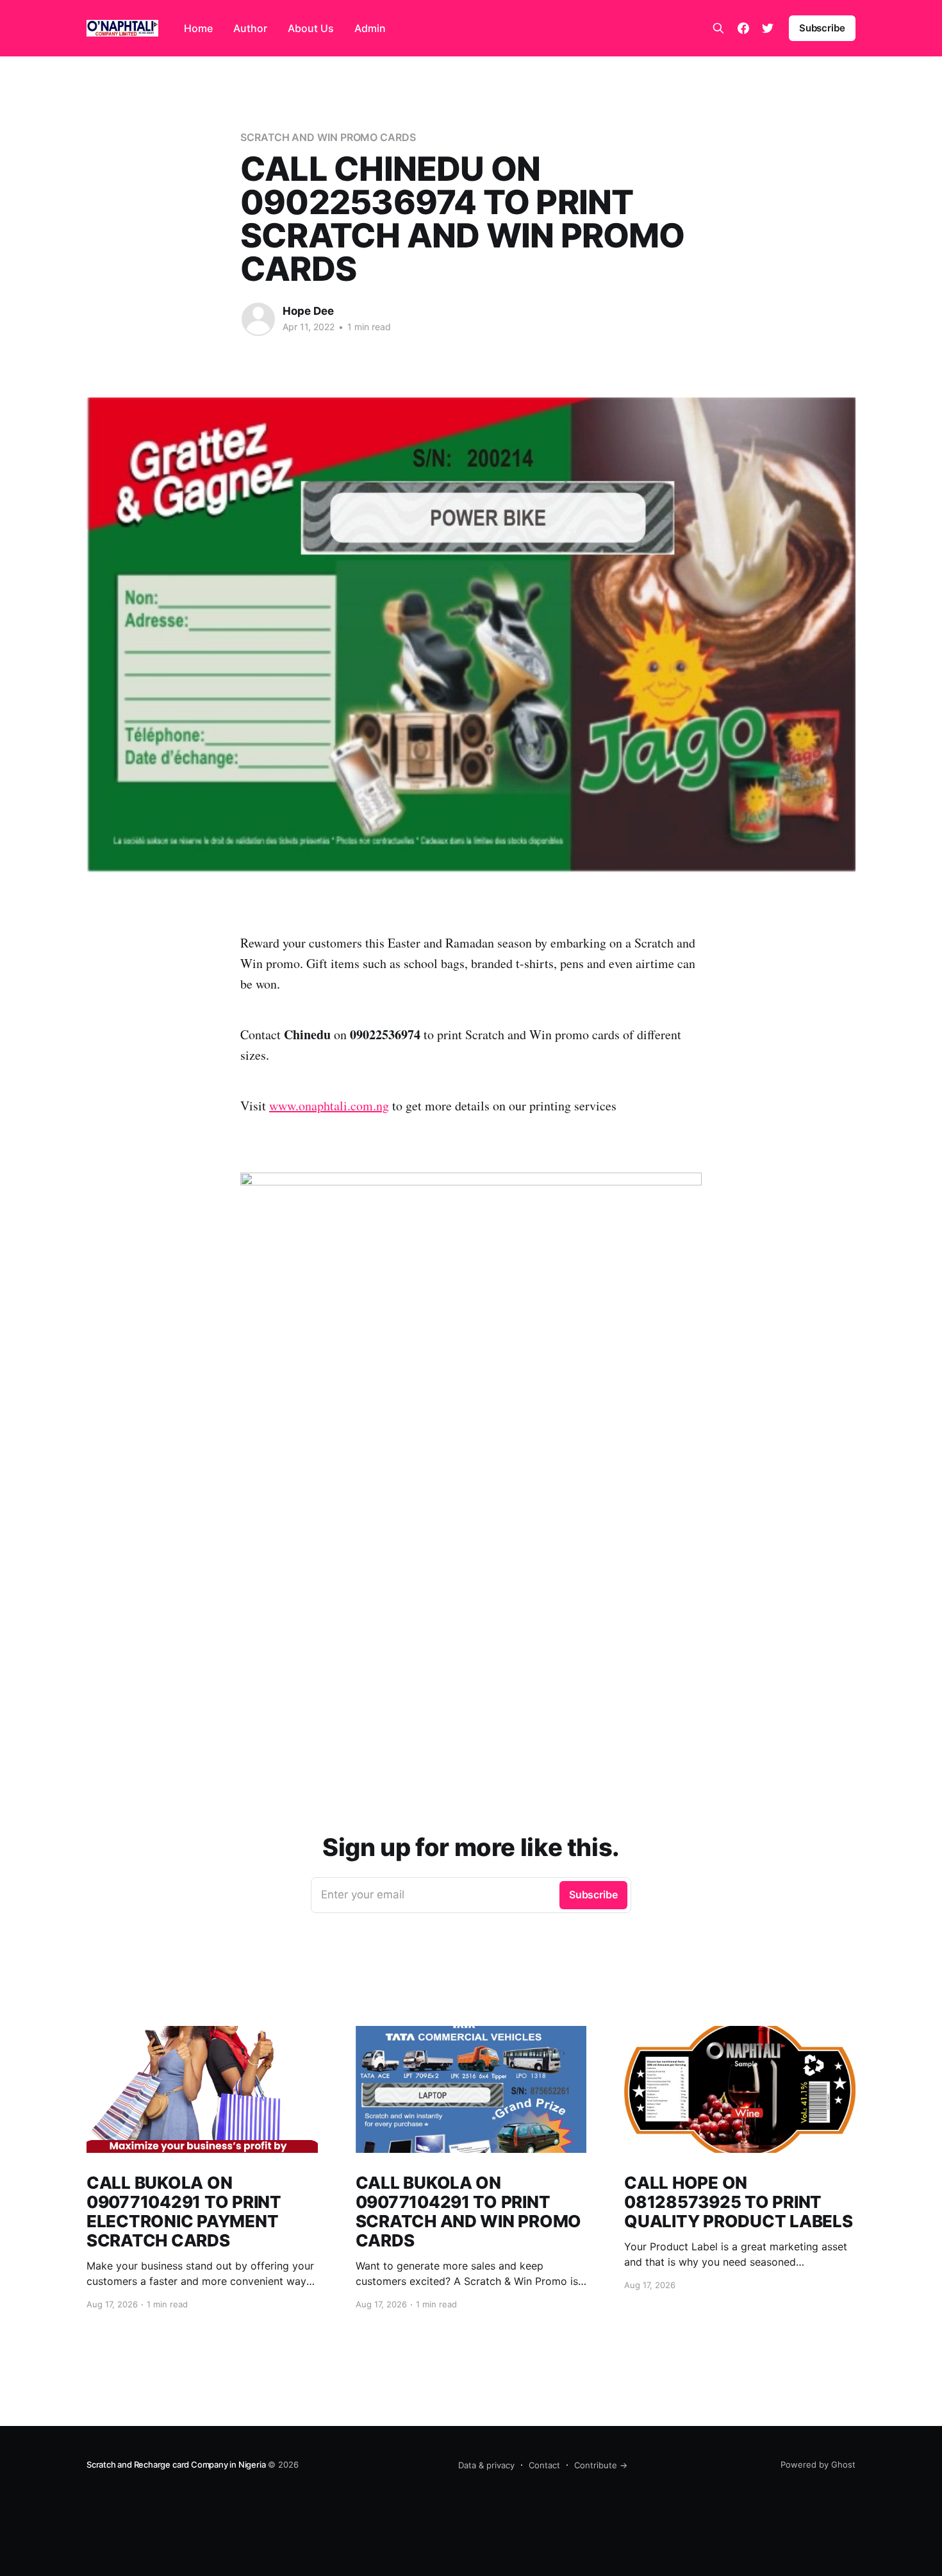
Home (198, 28)
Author (250, 28)
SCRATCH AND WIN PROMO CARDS (328, 137)
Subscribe (822, 28)
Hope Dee (308, 311)
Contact (544, 2465)
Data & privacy (486, 2465)
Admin (370, 28)
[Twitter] (768, 28)
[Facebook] (743, 28)
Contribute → (601, 2465)
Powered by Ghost (818, 2464)
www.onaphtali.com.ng (329, 1106)
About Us (311, 28)
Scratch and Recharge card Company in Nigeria (176, 2464)
